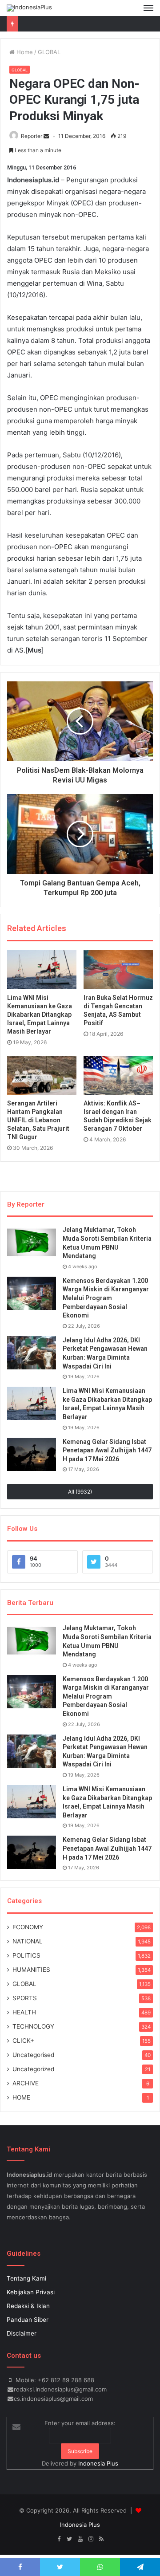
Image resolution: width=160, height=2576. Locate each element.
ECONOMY (28, 1927)
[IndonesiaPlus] (29, 8)
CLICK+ (23, 2041)
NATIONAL (28, 1941)
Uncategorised (33, 2055)
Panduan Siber (28, 2320)
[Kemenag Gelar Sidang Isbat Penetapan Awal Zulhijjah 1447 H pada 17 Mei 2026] (32, 1454)
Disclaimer (22, 2333)
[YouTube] (80, 2539)
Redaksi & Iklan (28, 2306)
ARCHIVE (26, 2083)
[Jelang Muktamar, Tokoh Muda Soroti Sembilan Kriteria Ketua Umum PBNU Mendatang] (32, 1242)
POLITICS (26, 1955)
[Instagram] (91, 2539)
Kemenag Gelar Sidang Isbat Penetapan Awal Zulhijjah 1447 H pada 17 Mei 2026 (107, 1450)
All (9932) (80, 1492)
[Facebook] (59, 2539)
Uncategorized (33, 2069)
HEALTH (24, 2012)
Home (24, 52)
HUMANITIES (31, 1970)
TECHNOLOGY (33, 2026)
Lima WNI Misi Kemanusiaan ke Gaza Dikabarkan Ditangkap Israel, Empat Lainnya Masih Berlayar (40, 1015)
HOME (21, 2097)
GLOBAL (49, 52)
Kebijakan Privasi (31, 2292)
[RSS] (101, 2539)
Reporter (32, 136)
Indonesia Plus (98, 2463)
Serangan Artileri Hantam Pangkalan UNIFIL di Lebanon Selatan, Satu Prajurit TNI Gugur (38, 1120)
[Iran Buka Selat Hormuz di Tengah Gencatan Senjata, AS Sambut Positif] (118, 970)
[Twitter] (69, 2539)
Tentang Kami (26, 2278)
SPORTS (25, 1998)
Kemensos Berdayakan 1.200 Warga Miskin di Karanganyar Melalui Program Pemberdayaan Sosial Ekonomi (106, 1298)
